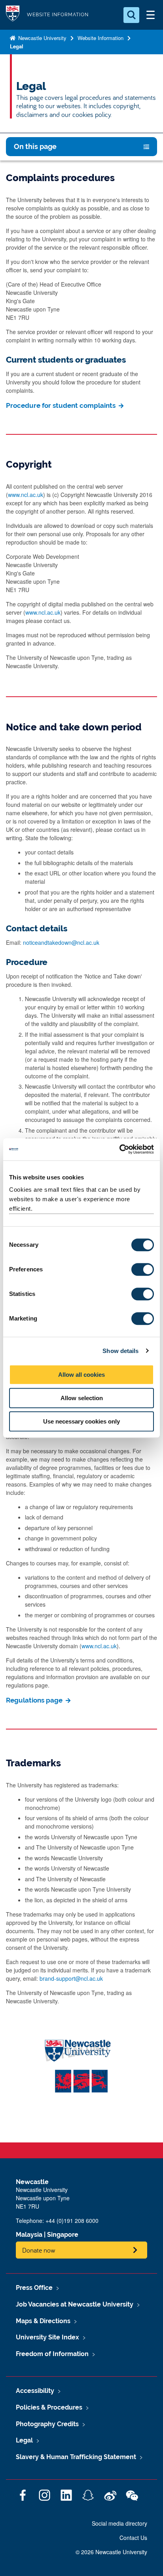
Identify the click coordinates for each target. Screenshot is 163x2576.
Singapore (63, 2235)
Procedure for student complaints (62, 405)
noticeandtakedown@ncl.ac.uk (61, 942)
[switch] (143, 1269)
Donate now (39, 2250)
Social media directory (119, 2523)
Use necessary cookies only (81, 1421)
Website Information (100, 38)
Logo (13, 15)
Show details (120, 1351)
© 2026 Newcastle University (111, 2552)
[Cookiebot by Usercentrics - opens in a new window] (119, 1149)
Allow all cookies (81, 1375)
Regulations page (35, 1700)
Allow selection (82, 1398)
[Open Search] (131, 15)
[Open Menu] (150, 15)
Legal (17, 46)
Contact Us (133, 2538)
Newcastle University (42, 38)
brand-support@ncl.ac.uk (71, 1978)
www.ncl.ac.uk (26, 495)
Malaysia (29, 2235)
